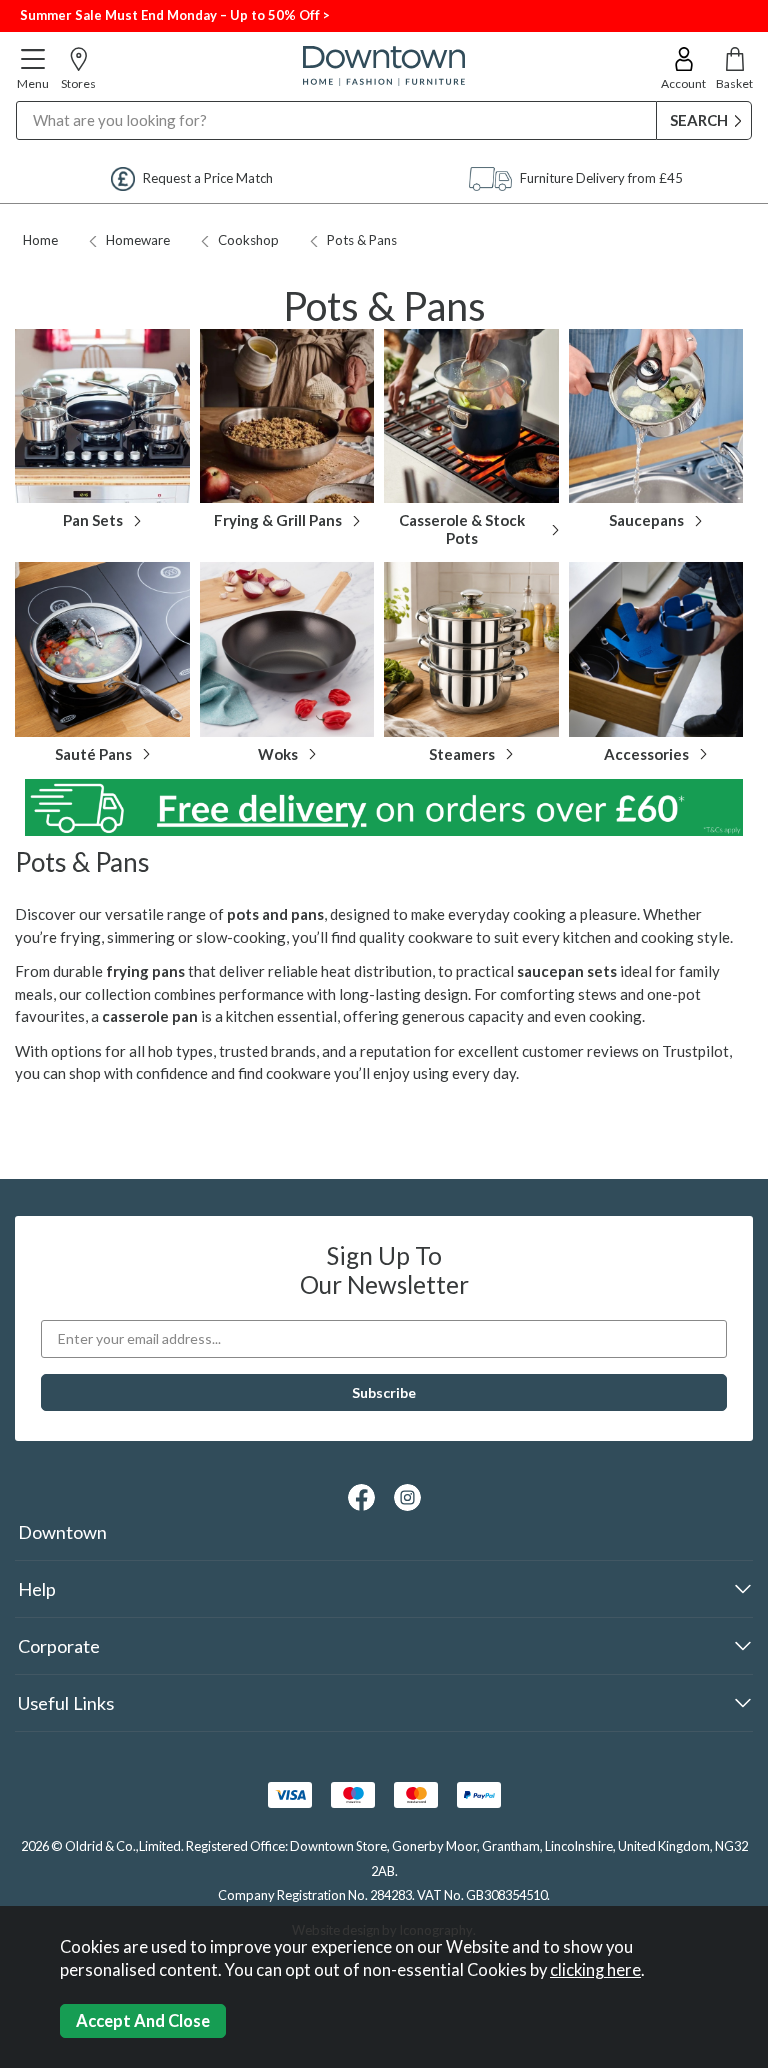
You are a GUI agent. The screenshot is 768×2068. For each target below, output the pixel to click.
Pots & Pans (362, 240)
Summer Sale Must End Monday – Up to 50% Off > (175, 15)
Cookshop (248, 240)
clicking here (595, 1970)
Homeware (138, 240)
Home (40, 240)
